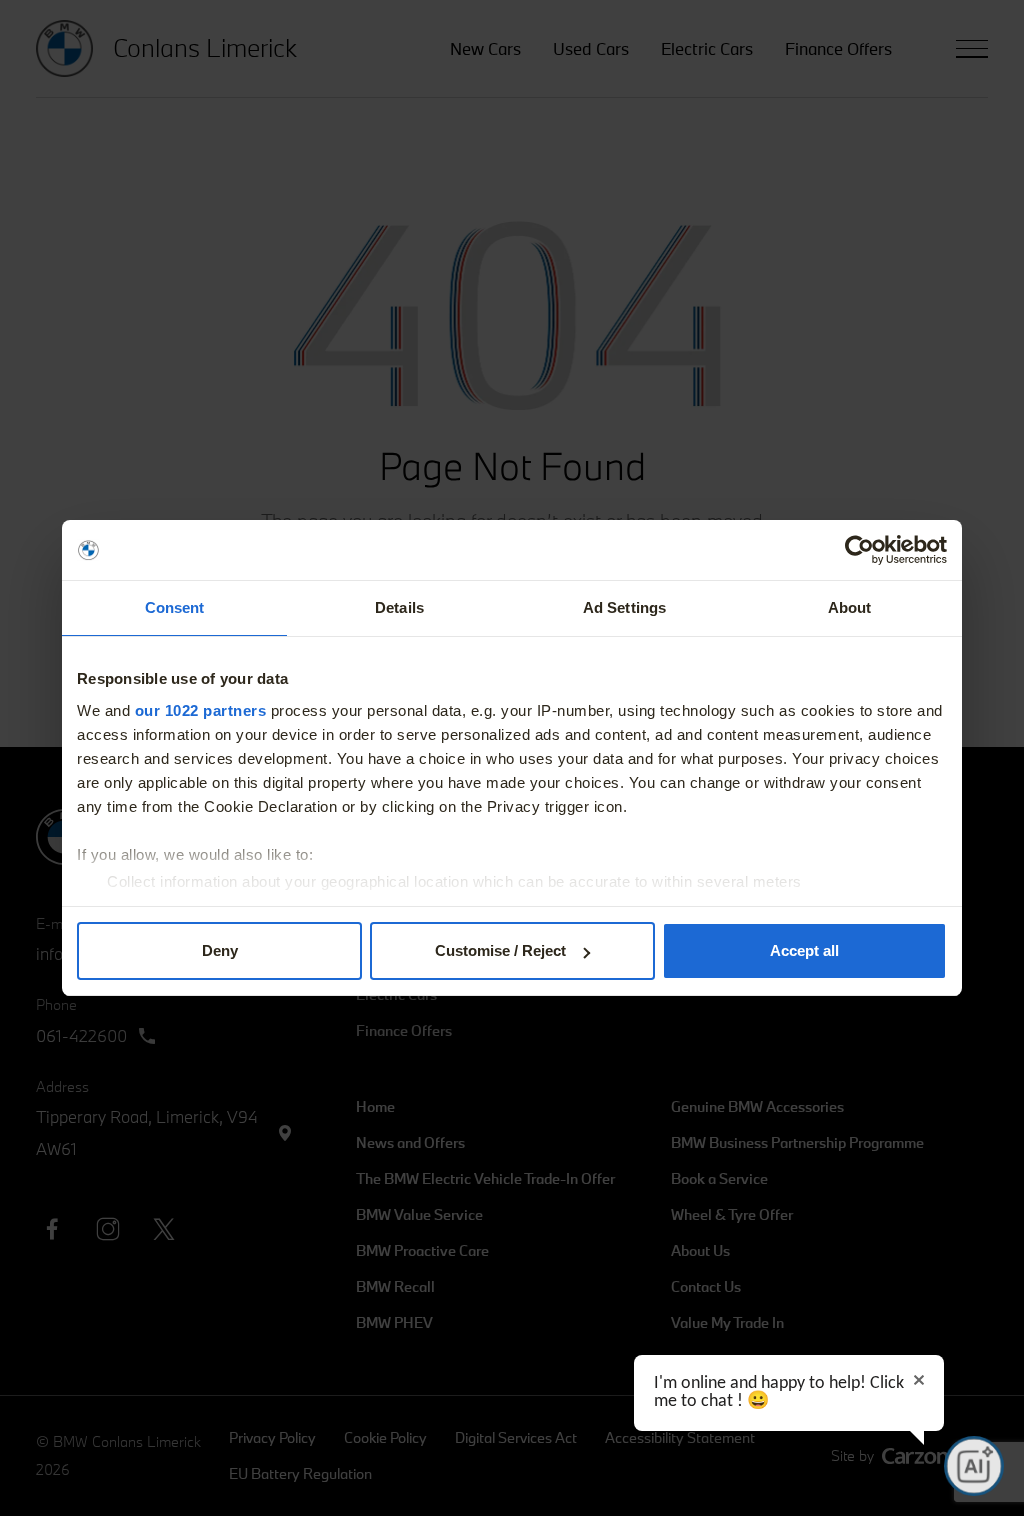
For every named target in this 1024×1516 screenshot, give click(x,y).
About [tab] (850, 607)
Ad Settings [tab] (624, 607)
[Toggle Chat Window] (974, 1466)
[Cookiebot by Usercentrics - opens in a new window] (859, 550)
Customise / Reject (500, 950)
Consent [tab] (175, 607)
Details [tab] (399, 607)
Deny (220, 950)
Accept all (804, 950)
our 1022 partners (201, 710)
